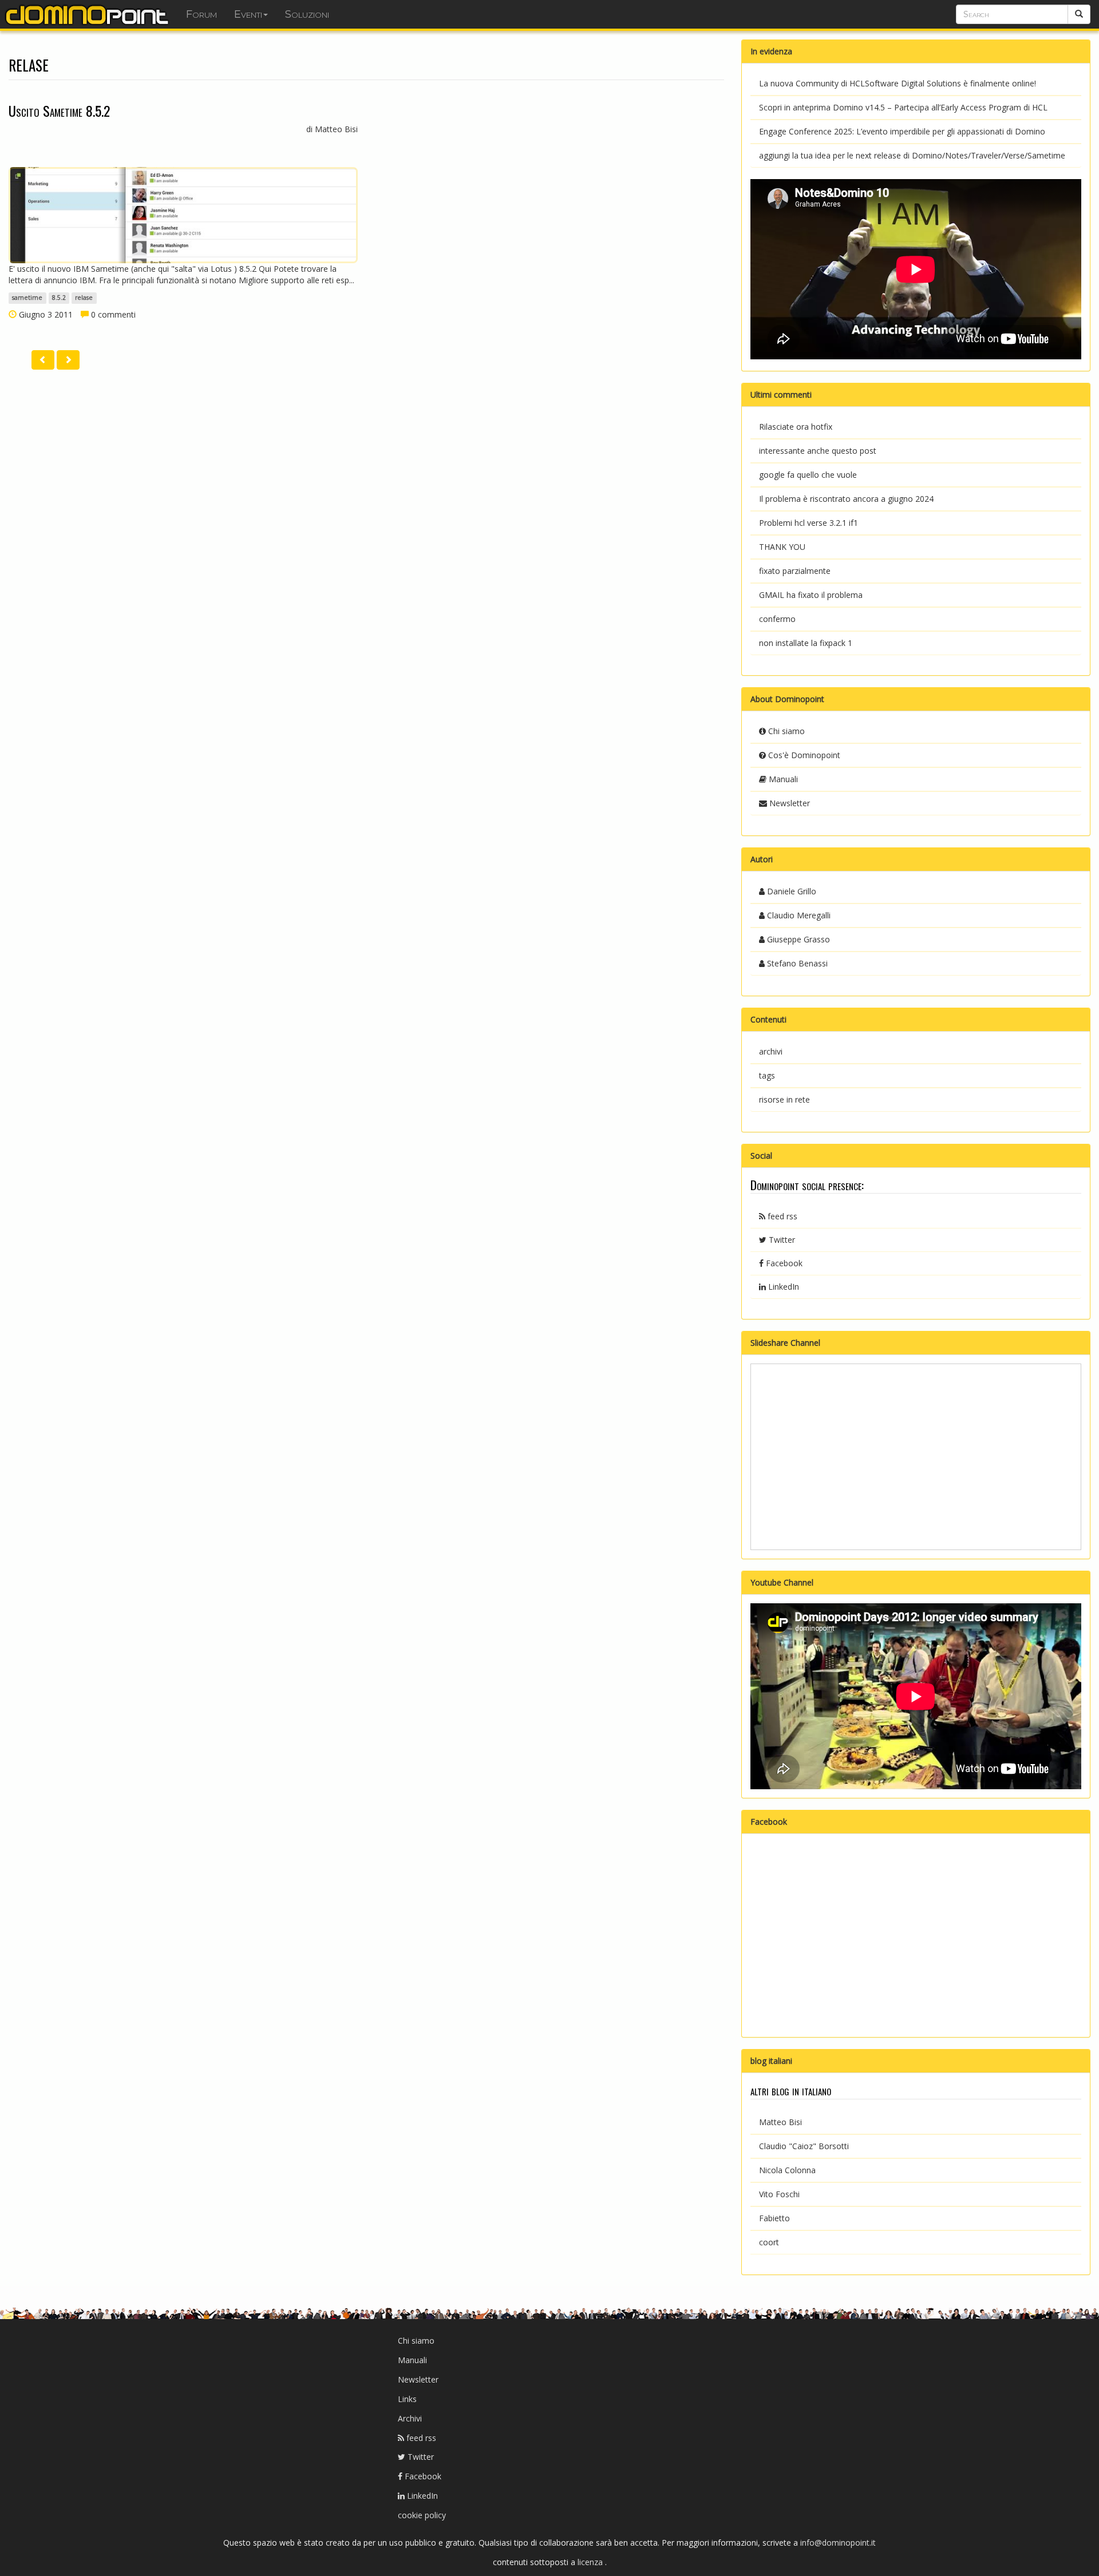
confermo (777, 619)
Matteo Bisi (780, 2122)
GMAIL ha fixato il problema (811, 595)
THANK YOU (782, 547)
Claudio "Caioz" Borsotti (804, 2146)
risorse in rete (784, 1099)
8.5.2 (59, 298)
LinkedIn (782, 1287)
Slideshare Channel (785, 1343)
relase (84, 298)
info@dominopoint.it (838, 2543)
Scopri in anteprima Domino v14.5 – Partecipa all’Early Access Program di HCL (903, 107)
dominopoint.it (89, 14)
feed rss (781, 1216)
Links (407, 2399)
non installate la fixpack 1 (806, 643)
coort (769, 2242)
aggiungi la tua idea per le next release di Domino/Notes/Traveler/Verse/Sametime (912, 155)
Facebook (783, 1263)
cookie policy (422, 2515)
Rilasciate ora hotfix (796, 427)
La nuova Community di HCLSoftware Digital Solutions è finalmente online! (898, 83)
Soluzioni (307, 14)
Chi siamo (785, 731)
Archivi (410, 2418)
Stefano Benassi (796, 963)
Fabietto (774, 2218)
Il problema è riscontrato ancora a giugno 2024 (846, 499)
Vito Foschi (779, 2194)
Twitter (781, 1240)
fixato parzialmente (795, 571)
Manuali (782, 779)
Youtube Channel (782, 1582)
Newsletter (788, 803)
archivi (771, 1051)
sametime (27, 298)
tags (767, 1075)
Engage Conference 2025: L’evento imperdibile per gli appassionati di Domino (902, 131)
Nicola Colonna (787, 2170)
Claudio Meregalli (798, 915)
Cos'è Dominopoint (803, 755)
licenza (591, 2562)
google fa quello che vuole (808, 475)
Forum (201, 14)
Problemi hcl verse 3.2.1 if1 (809, 523)
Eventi (248, 14)
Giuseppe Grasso (797, 939)
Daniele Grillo (790, 891)
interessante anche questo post (818, 451)
